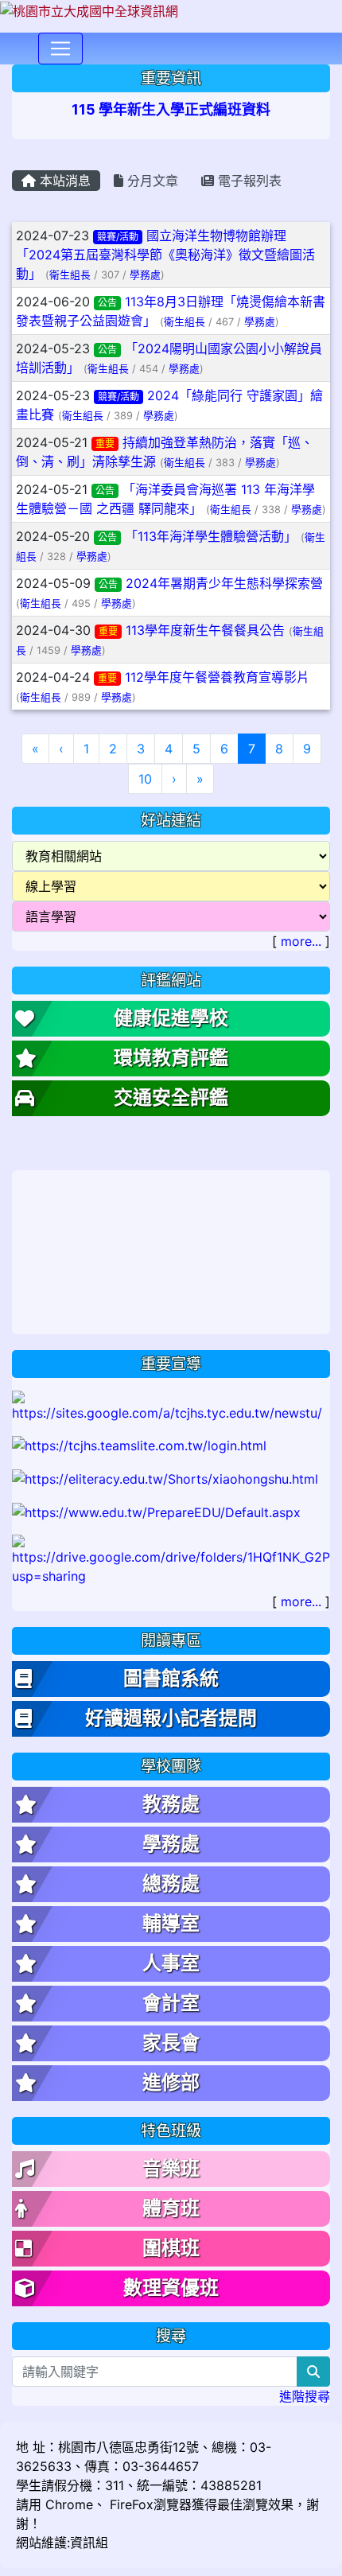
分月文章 (151, 181)
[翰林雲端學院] (139, 1445)
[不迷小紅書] (165, 1477)
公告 (107, 303)
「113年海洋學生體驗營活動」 (211, 536)
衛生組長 (70, 275)
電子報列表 (248, 181)
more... (301, 941)
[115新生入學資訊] (171, 1405)
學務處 (145, 275)
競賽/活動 (118, 237)
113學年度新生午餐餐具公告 (205, 630)
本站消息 (63, 181)
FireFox (130, 2504)
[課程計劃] (171, 1558)
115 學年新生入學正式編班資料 (171, 109)
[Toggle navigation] (60, 49)
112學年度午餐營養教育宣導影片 (217, 677)
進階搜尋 (305, 2396)
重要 (105, 444)
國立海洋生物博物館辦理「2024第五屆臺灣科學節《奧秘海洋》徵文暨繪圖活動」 (165, 255)
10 (145, 779)
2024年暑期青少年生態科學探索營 (224, 583)
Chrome (69, 2504)
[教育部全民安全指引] (156, 1511)
